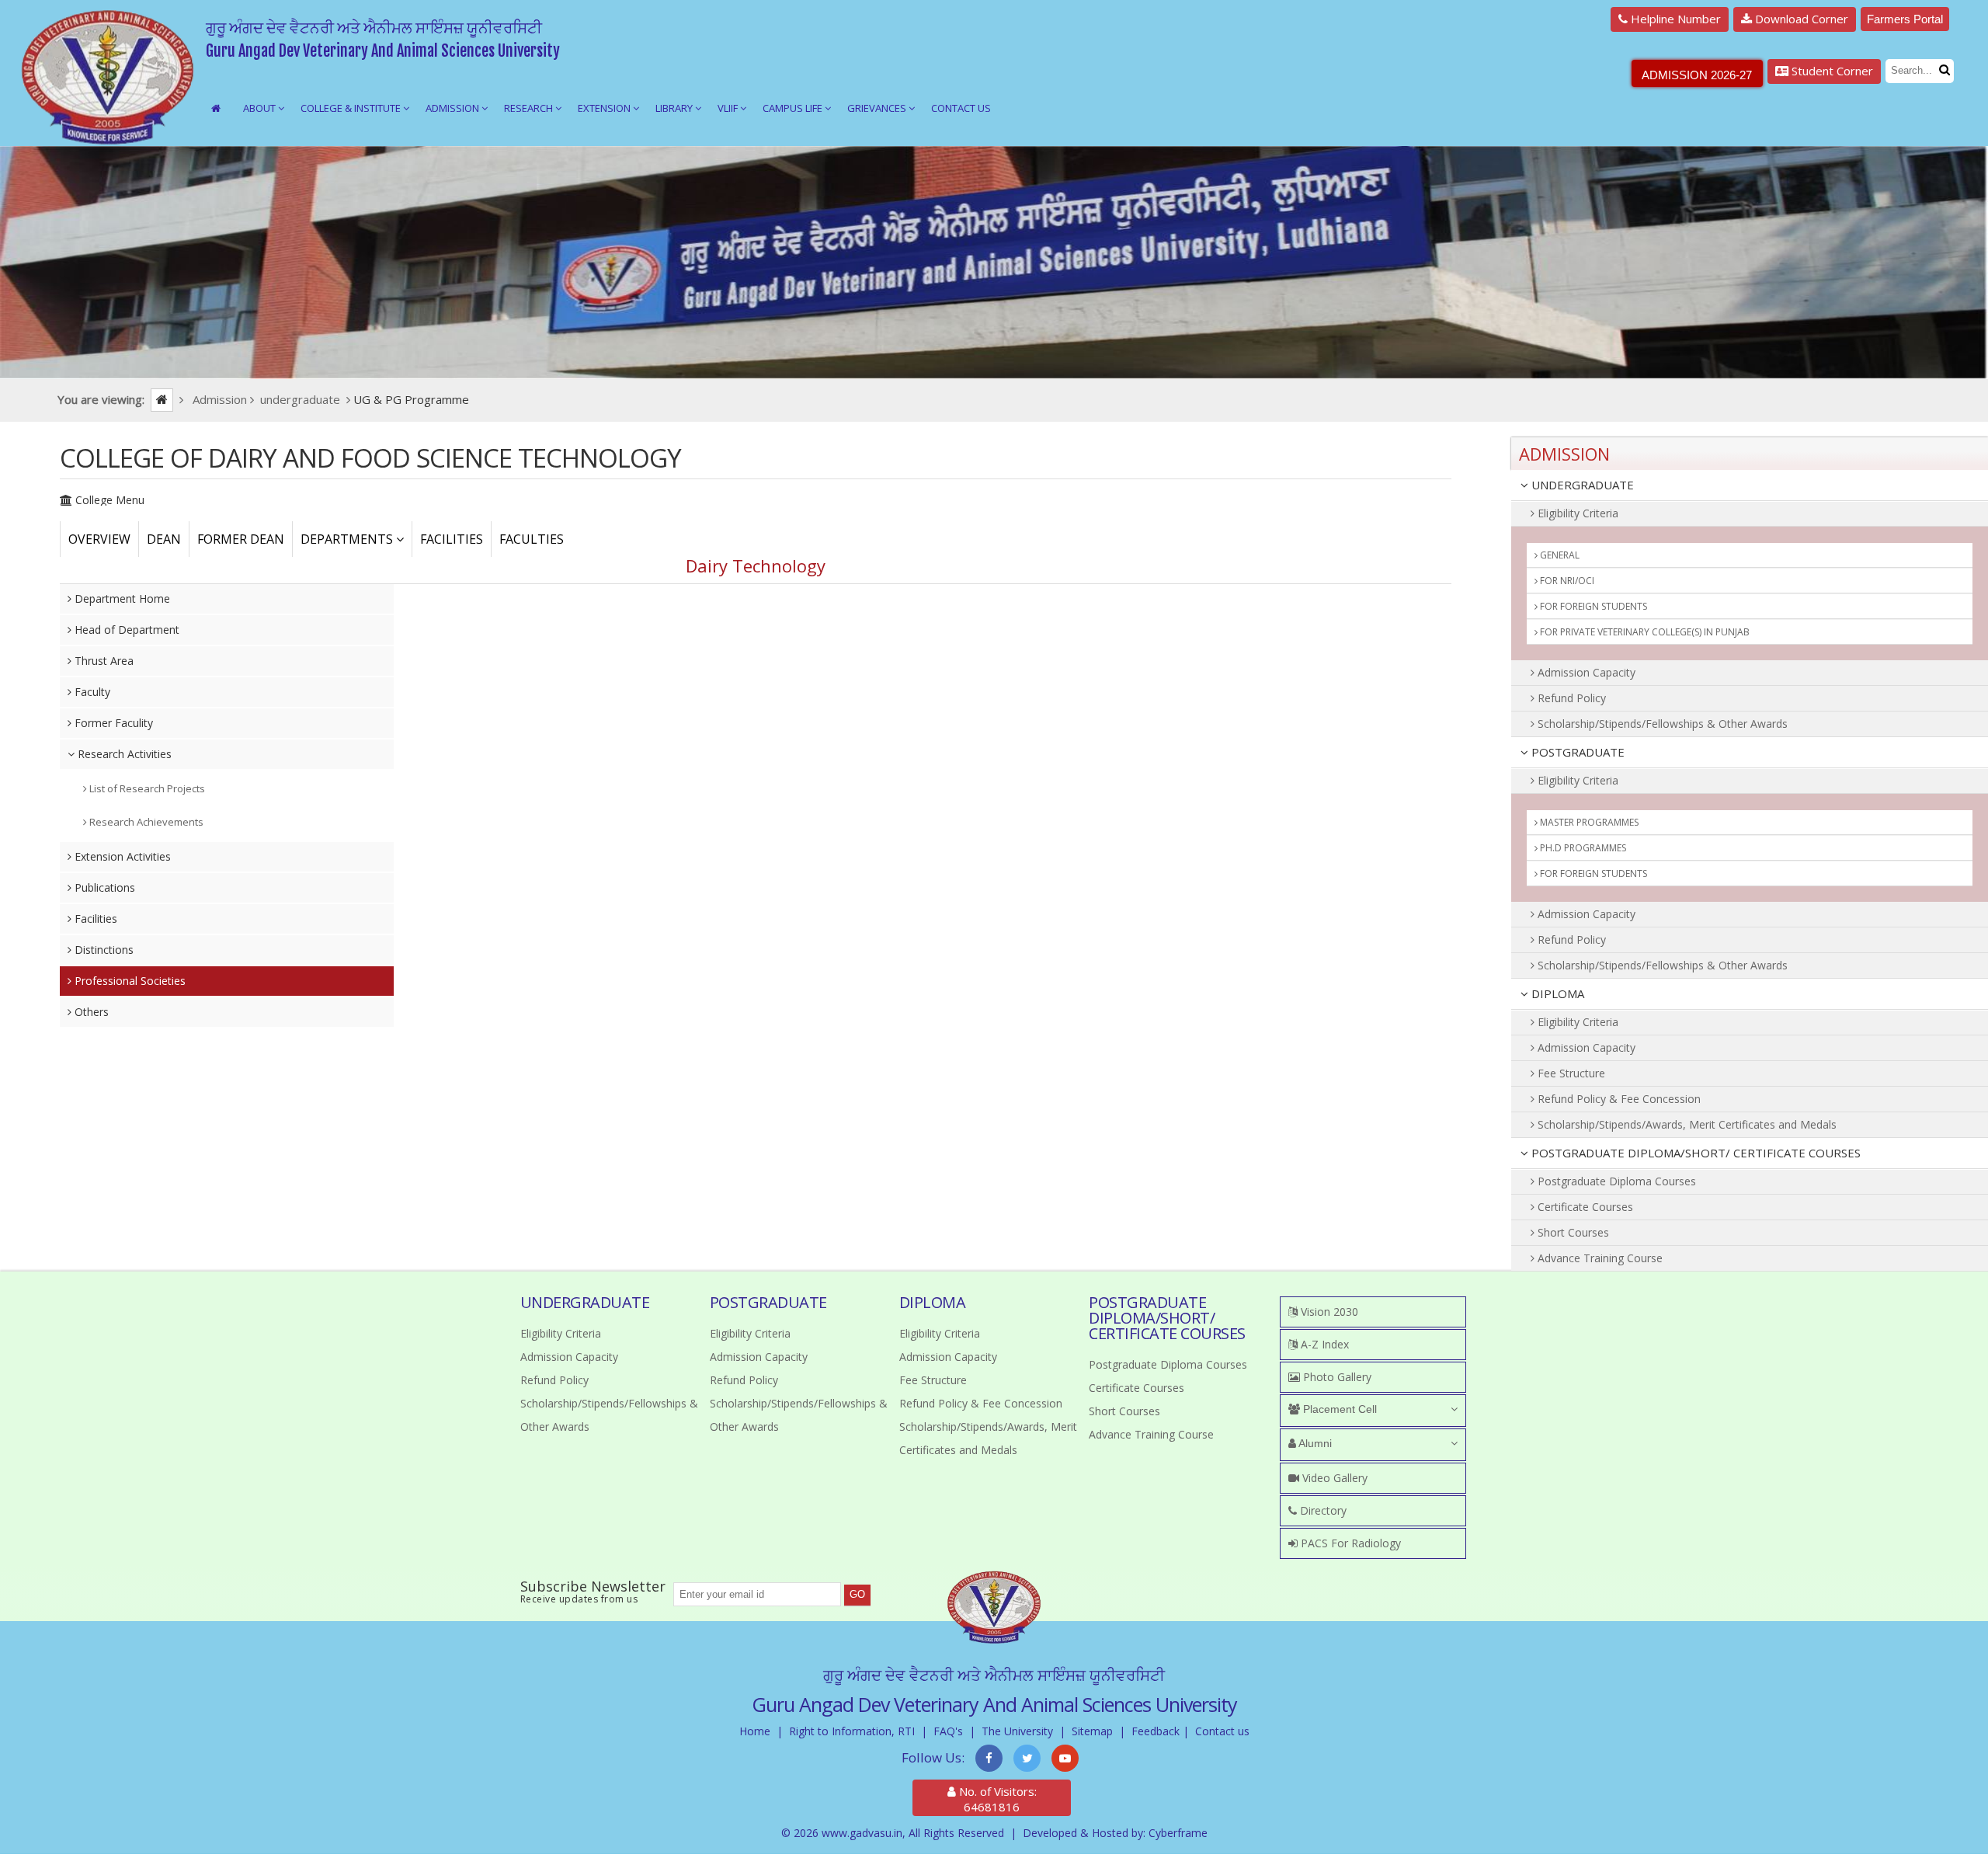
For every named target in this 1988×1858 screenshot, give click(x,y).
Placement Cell (1338, 1409)
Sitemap (1092, 1731)
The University (1017, 1731)
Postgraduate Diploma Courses (1615, 1181)
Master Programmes (1588, 822)
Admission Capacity (1585, 672)
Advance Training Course (1599, 1258)
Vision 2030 (1328, 1312)
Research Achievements (145, 822)
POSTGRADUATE (1576, 752)
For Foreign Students (1592, 606)
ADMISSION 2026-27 (1697, 75)
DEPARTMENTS (348, 539)
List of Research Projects (146, 788)
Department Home (121, 598)
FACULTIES (532, 539)
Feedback (1156, 1731)
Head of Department (125, 630)
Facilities (94, 919)
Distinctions (103, 950)
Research (530, 108)
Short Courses (1572, 1232)
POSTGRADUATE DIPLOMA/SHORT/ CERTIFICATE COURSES (1694, 1153)
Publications (103, 887)
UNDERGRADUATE (1581, 485)
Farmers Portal (1905, 19)
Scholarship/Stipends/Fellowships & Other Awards (1661, 724)
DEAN (164, 539)
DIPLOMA (1556, 993)
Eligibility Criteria (1576, 513)
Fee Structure (1570, 1073)
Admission (454, 108)
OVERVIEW (99, 539)
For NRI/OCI (1566, 581)
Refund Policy (1570, 698)
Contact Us (961, 108)
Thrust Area (103, 661)
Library (675, 108)
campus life (794, 108)
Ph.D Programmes (1582, 848)
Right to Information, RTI (852, 1731)
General (1559, 555)
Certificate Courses (1584, 1207)
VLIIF (729, 108)
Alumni (1314, 1443)
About (261, 108)
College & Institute (352, 108)
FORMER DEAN (241, 539)
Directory (1322, 1510)
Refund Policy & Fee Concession (1618, 1099)
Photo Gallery (1336, 1377)
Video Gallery (1333, 1478)
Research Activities (123, 754)
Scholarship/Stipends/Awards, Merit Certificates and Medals (1686, 1124)
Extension (605, 108)
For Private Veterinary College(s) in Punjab (1644, 632)
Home (755, 1731)
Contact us (1222, 1731)
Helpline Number (1674, 19)
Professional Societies (129, 981)
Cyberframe (1178, 1833)
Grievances (878, 108)
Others (90, 1012)
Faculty (91, 692)
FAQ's (948, 1731)
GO (857, 1594)
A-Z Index (1323, 1344)
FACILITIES (452, 539)
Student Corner (1831, 71)
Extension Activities (121, 856)
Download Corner (1800, 19)
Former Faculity (112, 723)
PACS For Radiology (1349, 1543)
